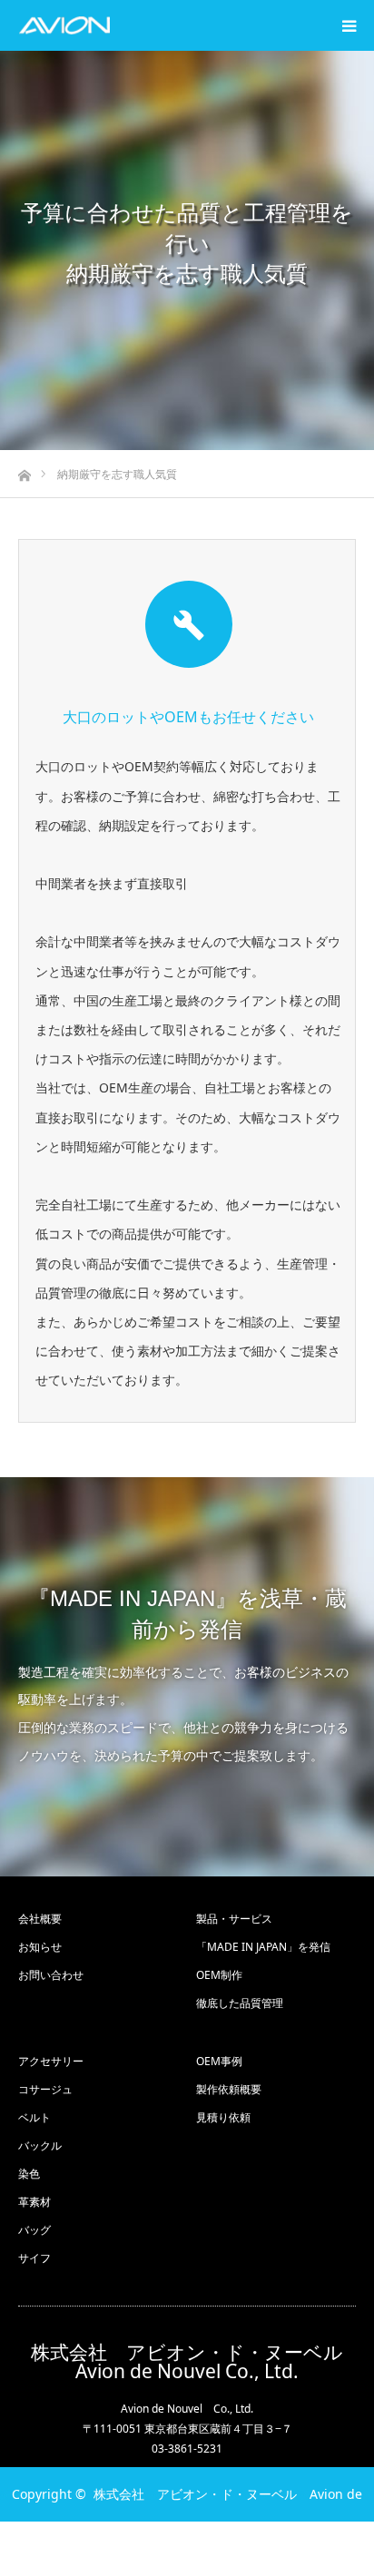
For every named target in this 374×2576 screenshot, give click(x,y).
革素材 (34, 2202)
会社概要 (40, 1919)
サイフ (34, 2258)
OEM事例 (219, 2061)
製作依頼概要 (229, 2089)
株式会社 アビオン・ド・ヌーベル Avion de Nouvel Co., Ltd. (193, 2362)
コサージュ (45, 2089)
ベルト (34, 2117)
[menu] (349, 25)
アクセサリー (51, 2061)
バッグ (34, 2230)
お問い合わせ (51, 1975)
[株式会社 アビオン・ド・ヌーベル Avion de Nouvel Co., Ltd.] (64, 25)
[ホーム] (24, 470)
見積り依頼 (223, 2117)
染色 (29, 2174)
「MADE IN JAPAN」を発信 (263, 1947)
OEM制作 (219, 1975)
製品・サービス (234, 1919)
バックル (40, 2145)
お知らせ (40, 1947)
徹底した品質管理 (240, 2003)
